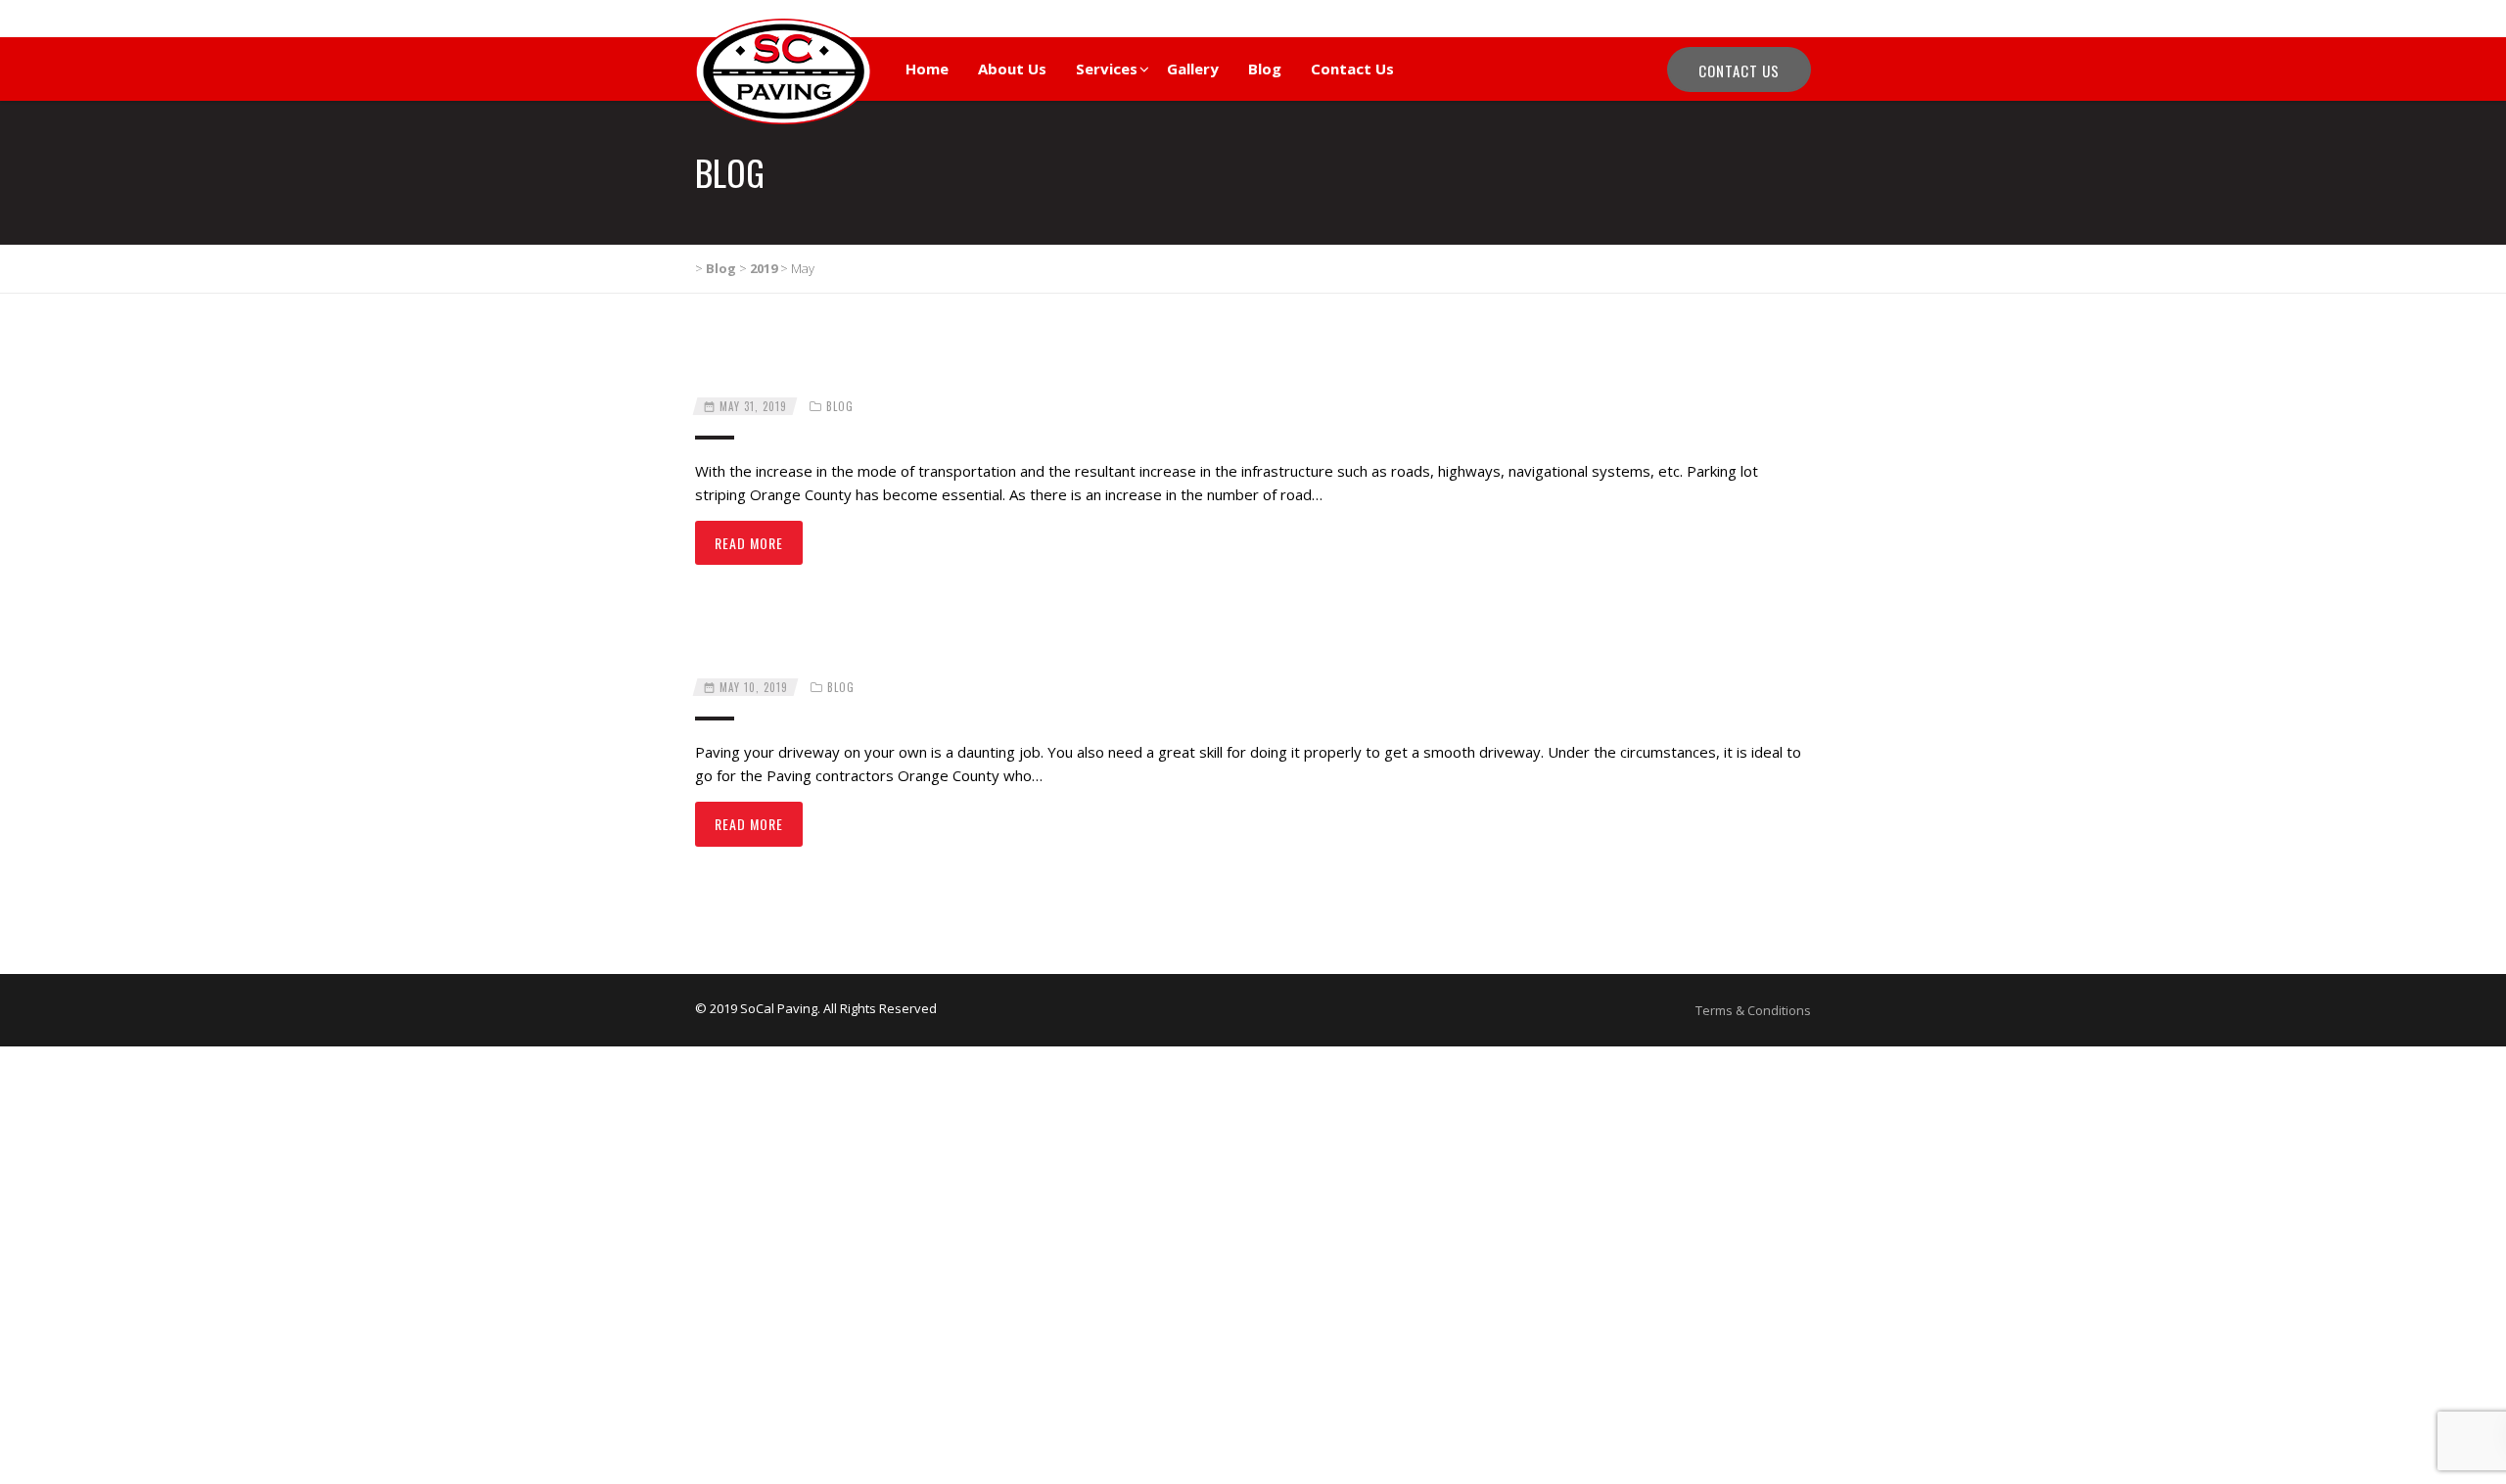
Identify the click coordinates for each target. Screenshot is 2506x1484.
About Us (1012, 69)
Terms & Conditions (1753, 1010)
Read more (749, 543)
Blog (1265, 69)
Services (1107, 69)
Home (927, 69)
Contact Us (1352, 69)
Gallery (1193, 69)
